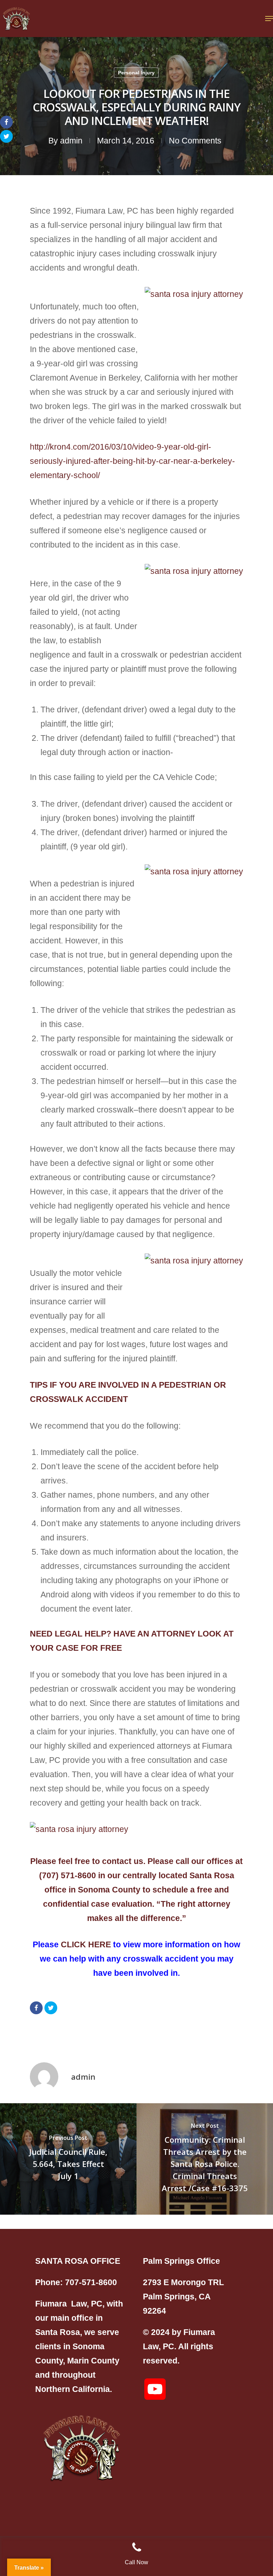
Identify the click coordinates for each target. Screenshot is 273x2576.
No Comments (195, 141)
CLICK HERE (86, 1944)
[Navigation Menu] (269, 19)
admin (71, 141)
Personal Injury (136, 73)
